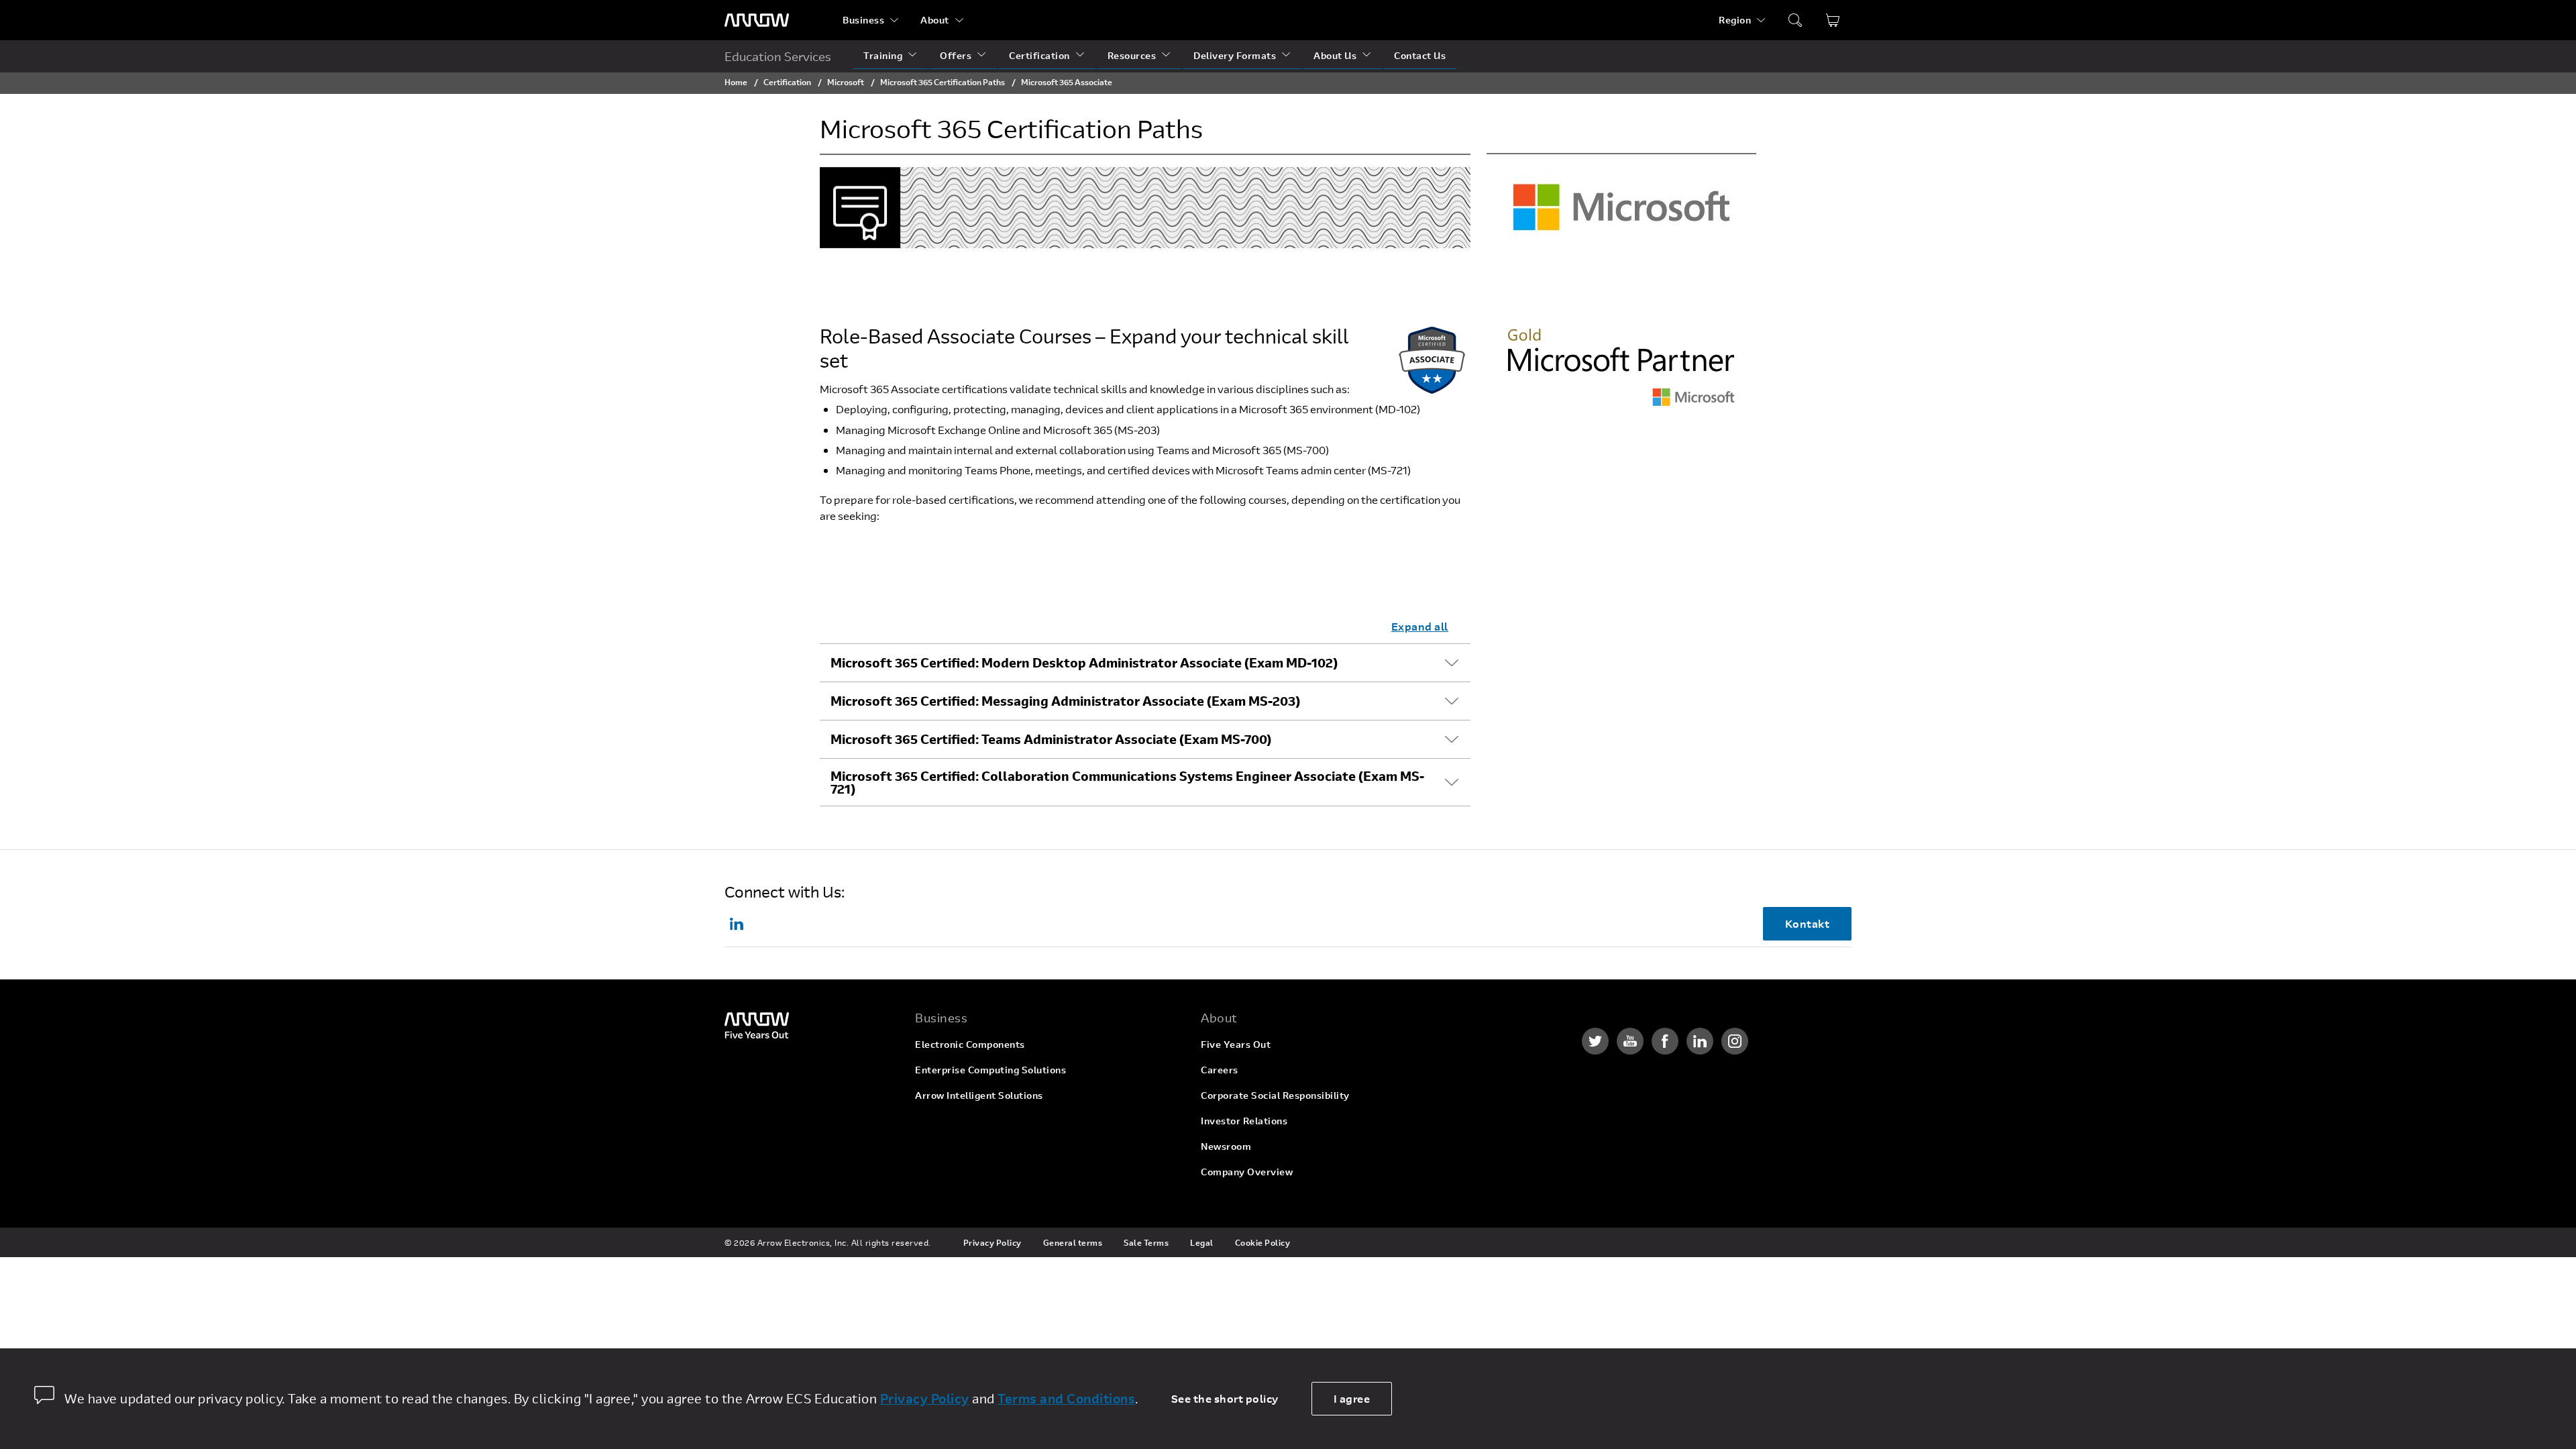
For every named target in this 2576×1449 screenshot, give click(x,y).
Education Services (778, 56)
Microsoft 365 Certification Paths (943, 82)
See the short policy (1225, 1398)
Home (736, 82)
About (935, 20)
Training (883, 55)
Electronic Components (970, 1044)
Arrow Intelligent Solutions (979, 1095)
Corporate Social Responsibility (1275, 1095)
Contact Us (1420, 55)
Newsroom (1226, 1146)
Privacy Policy (992, 1242)
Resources (1132, 55)
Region (1735, 20)
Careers (1220, 1070)
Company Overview (1247, 1172)
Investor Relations (1244, 1121)
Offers (956, 55)
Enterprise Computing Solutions (990, 1070)
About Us (1335, 55)
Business (863, 20)
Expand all (1420, 626)
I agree (1352, 1398)
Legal (1202, 1242)
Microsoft (846, 82)
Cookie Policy (1263, 1242)
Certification (1039, 55)
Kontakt (1808, 923)
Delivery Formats (1235, 55)
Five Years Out (1236, 1044)
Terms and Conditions (1066, 1398)
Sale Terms (1146, 1242)
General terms (1073, 1242)
